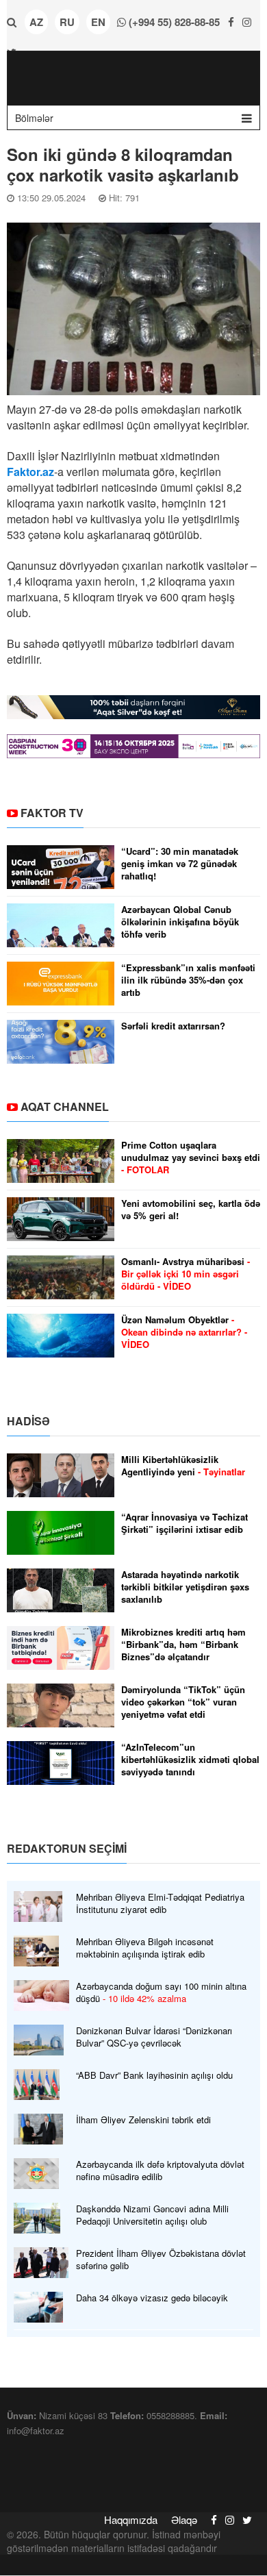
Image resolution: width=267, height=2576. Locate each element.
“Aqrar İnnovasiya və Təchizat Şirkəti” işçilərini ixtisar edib (185, 1523)
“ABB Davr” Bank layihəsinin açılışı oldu (154, 2075)
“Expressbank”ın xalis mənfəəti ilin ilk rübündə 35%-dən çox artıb (188, 980)
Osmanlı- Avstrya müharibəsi (186, 1274)
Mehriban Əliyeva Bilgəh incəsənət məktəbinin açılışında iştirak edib (145, 1948)
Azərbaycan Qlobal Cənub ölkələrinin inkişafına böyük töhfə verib (180, 922)
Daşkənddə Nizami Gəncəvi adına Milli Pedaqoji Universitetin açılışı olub (152, 2215)
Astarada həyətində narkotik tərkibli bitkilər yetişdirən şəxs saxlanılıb (185, 1587)
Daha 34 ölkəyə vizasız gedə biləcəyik (152, 2298)
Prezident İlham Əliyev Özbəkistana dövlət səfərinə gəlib (161, 2260)
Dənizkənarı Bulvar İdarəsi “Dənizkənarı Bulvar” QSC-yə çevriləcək (154, 2037)
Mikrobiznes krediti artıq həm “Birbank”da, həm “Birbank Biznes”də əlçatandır (183, 1645)
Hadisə (28, 1421)
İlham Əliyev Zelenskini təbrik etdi (143, 2120)
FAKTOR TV (52, 813)
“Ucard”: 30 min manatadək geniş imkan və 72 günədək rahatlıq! (180, 864)
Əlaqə (184, 2519)
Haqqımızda (131, 2519)
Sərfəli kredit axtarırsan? (173, 1026)
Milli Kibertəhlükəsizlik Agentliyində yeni (183, 1466)
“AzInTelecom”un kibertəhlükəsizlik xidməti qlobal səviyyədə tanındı (190, 1760)
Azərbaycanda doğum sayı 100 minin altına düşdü (161, 1992)
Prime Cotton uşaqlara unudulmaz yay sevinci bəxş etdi (191, 1158)
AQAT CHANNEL (65, 1106)
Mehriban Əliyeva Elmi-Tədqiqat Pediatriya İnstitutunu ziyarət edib (160, 1903)
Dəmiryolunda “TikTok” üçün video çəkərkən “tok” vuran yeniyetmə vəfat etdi (183, 1702)
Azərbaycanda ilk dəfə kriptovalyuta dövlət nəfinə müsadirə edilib (160, 2171)
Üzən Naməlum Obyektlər (184, 1332)
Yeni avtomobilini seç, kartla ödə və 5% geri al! (191, 1210)
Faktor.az (30, 472)
